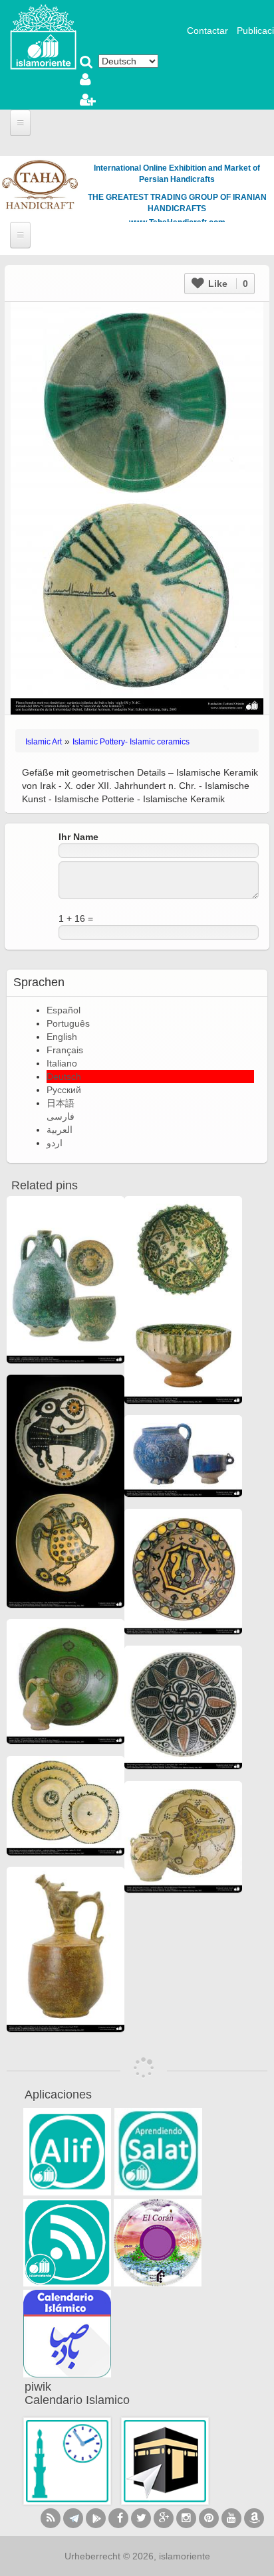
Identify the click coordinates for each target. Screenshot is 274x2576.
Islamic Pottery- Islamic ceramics (131, 742)
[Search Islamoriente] (86, 63)
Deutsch (64, 1076)
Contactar (207, 31)
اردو (55, 1143)
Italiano (62, 1063)
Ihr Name (78, 837)
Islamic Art (44, 742)
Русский (64, 1090)
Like (227, 284)
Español (64, 1010)
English (62, 1037)
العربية (60, 1130)
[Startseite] (43, 36)
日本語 (61, 1103)
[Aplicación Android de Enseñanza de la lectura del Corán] (67, 2152)
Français (65, 1050)
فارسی (61, 1116)
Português (68, 1023)
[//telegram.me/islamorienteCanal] (73, 2518)
